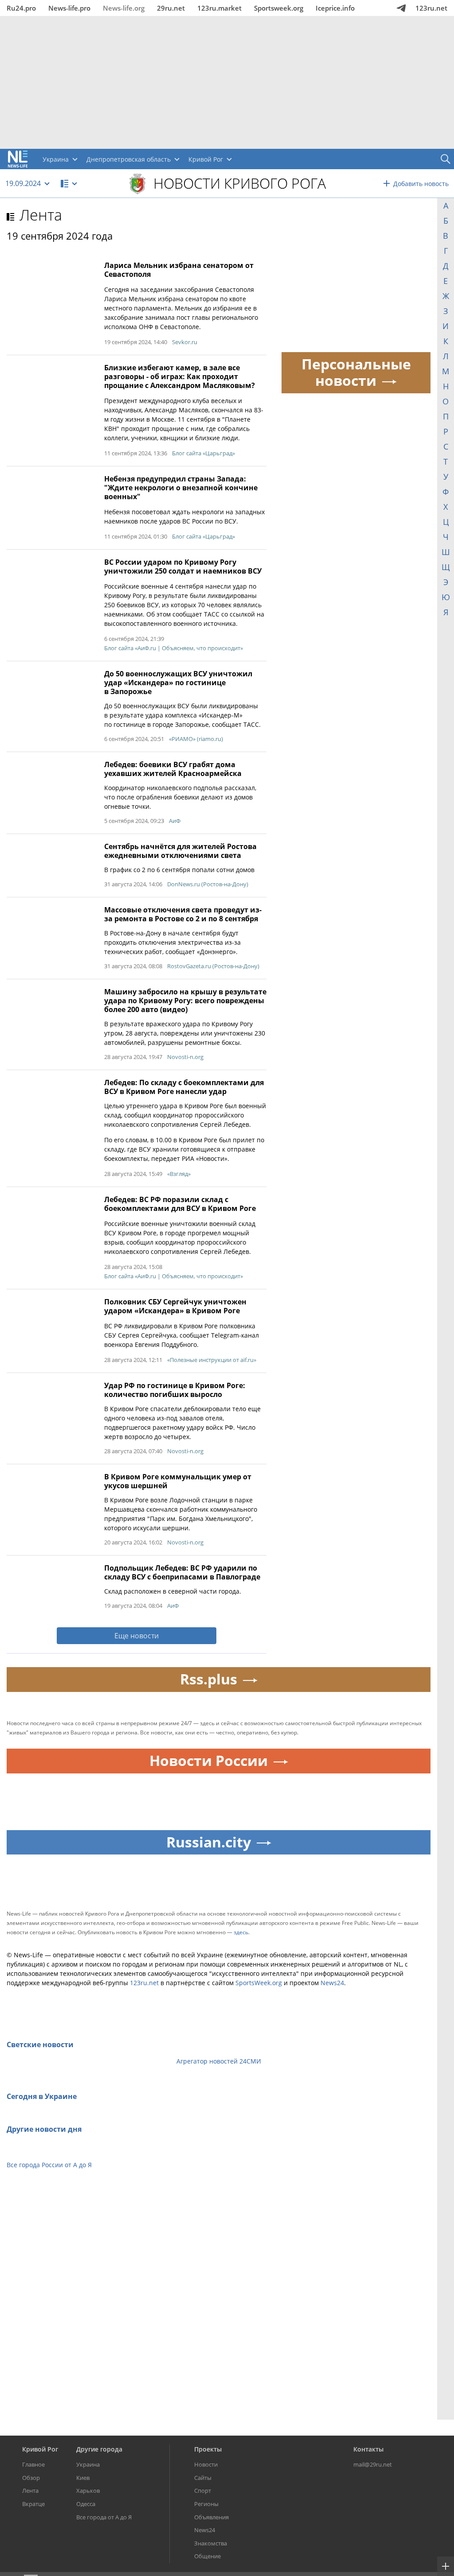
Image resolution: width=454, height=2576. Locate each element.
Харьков (88, 2491)
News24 (332, 1983)
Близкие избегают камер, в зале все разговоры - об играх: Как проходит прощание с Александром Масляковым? (180, 376)
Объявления (211, 2517)
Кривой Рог (40, 2449)
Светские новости (40, 2045)
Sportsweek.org (279, 8)
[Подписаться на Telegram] (401, 8)
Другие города (99, 2449)
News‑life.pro (69, 8)
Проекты (208, 2449)
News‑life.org (124, 8)
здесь (241, 1932)
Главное (33, 2464)
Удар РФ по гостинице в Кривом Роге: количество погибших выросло (175, 1390)
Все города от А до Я (104, 2517)
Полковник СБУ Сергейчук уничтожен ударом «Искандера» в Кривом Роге (175, 1306)
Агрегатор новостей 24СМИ (219, 2061)
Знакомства (211, 2543)
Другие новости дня (44, 2129)
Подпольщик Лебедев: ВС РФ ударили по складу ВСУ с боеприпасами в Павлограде (182, 1572)
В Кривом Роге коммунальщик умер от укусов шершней (178, 1481)
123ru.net (431, 8)
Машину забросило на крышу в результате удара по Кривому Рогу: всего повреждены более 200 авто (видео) (185, 1001)
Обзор (31, 2478)
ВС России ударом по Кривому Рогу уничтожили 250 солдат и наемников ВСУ (183, 566)
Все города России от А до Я (49, 2165)
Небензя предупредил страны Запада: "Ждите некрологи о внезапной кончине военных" (181, 488)
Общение (207, 2556)
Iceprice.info (335, 8)
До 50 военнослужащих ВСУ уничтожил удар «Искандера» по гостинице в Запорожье (178, 683)
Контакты (368, 2449)
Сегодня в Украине (42, 2096)
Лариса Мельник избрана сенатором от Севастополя (179, 270)
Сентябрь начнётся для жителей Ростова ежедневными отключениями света (180, 851)
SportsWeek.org (259, 1983)
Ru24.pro (21, 8)
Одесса (86, 2504)
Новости (206, 2464)
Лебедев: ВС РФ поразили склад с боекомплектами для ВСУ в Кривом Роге (180, 1204)
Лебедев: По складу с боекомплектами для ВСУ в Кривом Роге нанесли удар (184, 1087)
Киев (83, 2478)
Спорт (203, 2491)
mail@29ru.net (373, 2464)
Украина (88, 2464)
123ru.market (219, 8)
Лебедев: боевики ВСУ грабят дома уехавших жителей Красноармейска (173, 769)
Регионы (206, 2504)
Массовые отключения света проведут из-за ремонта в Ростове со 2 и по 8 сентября (183, 914)
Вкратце (33, 2504)
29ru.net (171, 8)
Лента (41, 215)
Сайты (203, 2478)
